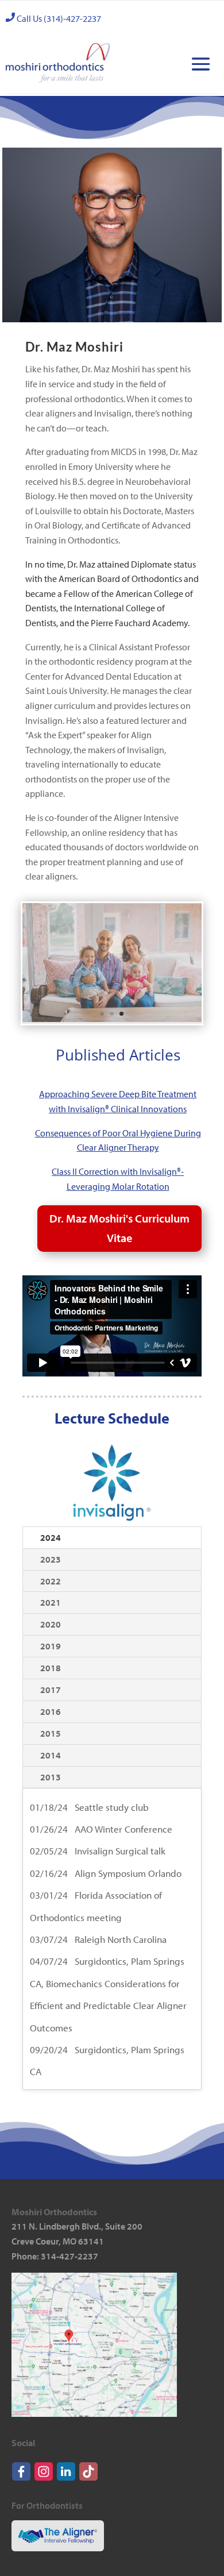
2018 (51, 1668)
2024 (51, 1537)
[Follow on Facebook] (21, 2478)
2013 (51, 1777)
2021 (51, 1602)
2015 (51, 1733)
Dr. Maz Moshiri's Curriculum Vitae (119, 1228)
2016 (51, 1711)
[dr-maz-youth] (112, 1020)
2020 (51, 1624)
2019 (51, 1646)
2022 (51, 1581)
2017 (51, 1690)
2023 (51, 1559)
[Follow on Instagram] (44, 2478)
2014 (51, 1755)
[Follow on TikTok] (88, 2478)
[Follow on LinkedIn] (66, 2478)
